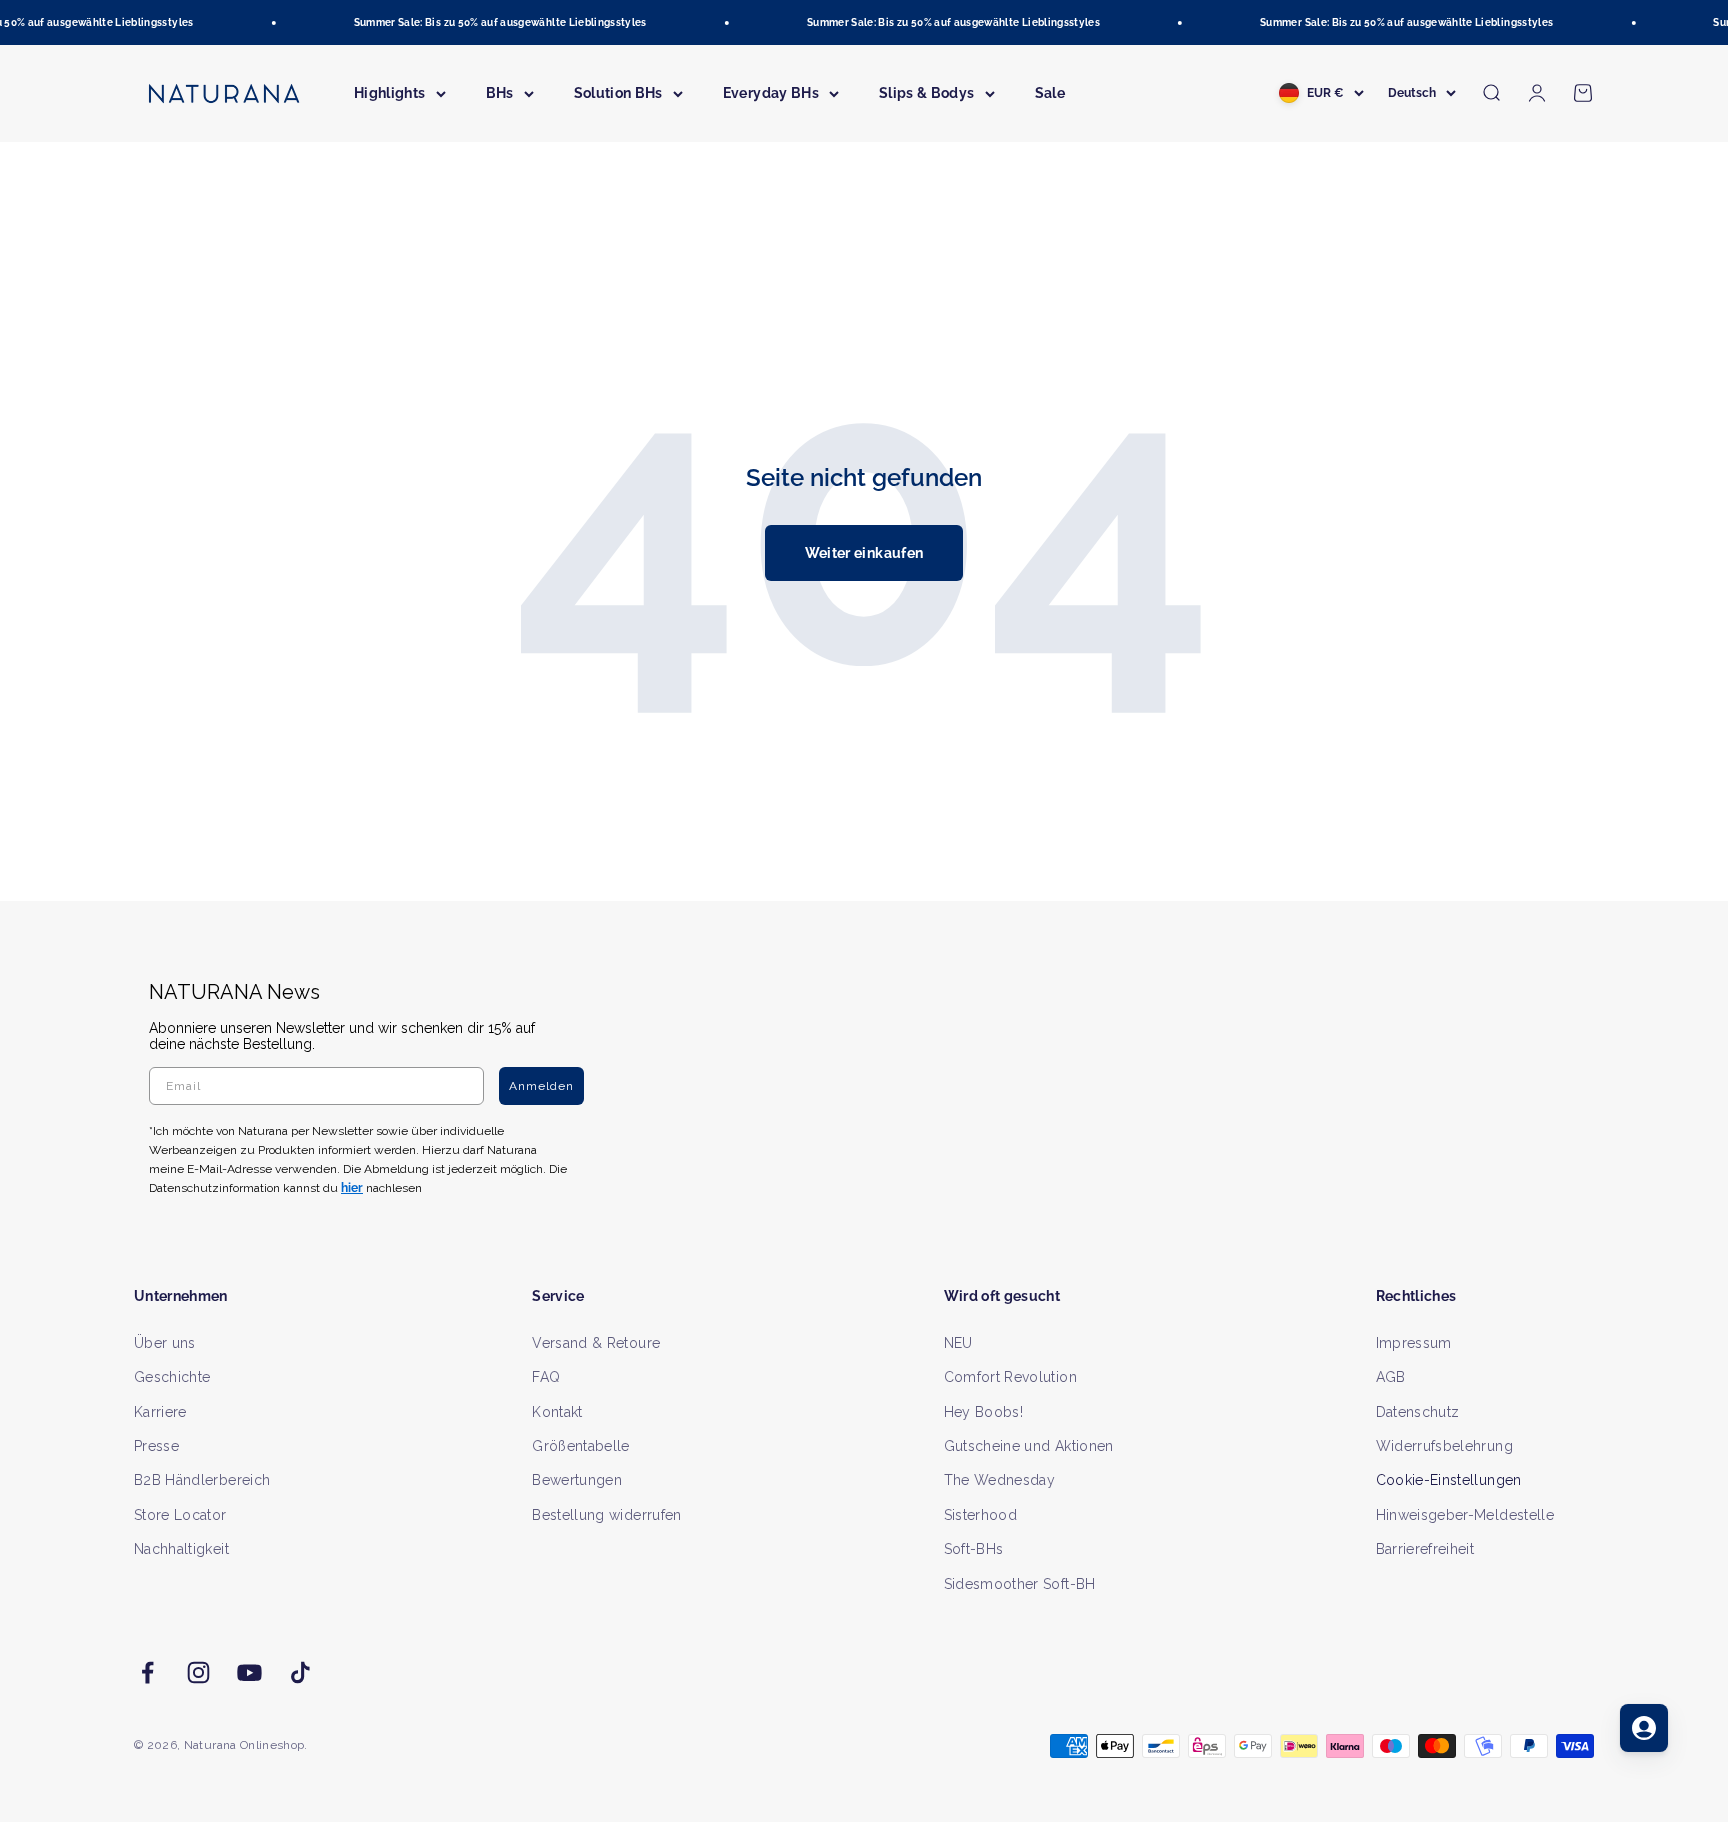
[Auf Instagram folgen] (198, 1672)
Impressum (1414, 1343)
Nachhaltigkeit (181, 1549)
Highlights (390, 93)
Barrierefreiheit (1425, 1549)
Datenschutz (1418, 1412)
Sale (1050, 93)
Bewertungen (577, 1480)
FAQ (546, 1377)
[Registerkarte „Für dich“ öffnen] (1644, 1728)
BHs (500, 93)
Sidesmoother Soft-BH (1020, 1584)
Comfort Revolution (1010, 1377)
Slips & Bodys (927, 93)
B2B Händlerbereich (202, 1480)
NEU (958, 1343)
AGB (1391, 1377)
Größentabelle (581, 1446)
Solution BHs (618, 93)
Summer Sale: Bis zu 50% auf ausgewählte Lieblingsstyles (488, 22)
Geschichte (172, 1377)
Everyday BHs (771, 93)
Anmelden (541, 1086)
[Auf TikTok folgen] (300, 1672)
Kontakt (557, 1412)
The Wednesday (1000, 1480)
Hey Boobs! (984, 1412)
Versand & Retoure (596, 1343)
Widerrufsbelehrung (1444, 1446)
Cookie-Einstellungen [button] (1449, 1480)
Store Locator (180, 1515)
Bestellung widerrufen (606, 1515)
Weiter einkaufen (864, 553)
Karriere (160, 1412)
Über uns (165, 1343)
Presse (156, 1446)
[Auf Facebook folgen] (147, 1672)
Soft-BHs (974, 1549)
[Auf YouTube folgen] (249, 1672)
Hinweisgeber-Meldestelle (1465, 1515)
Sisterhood (981, 1515)
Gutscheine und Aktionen (1029, 1446)
